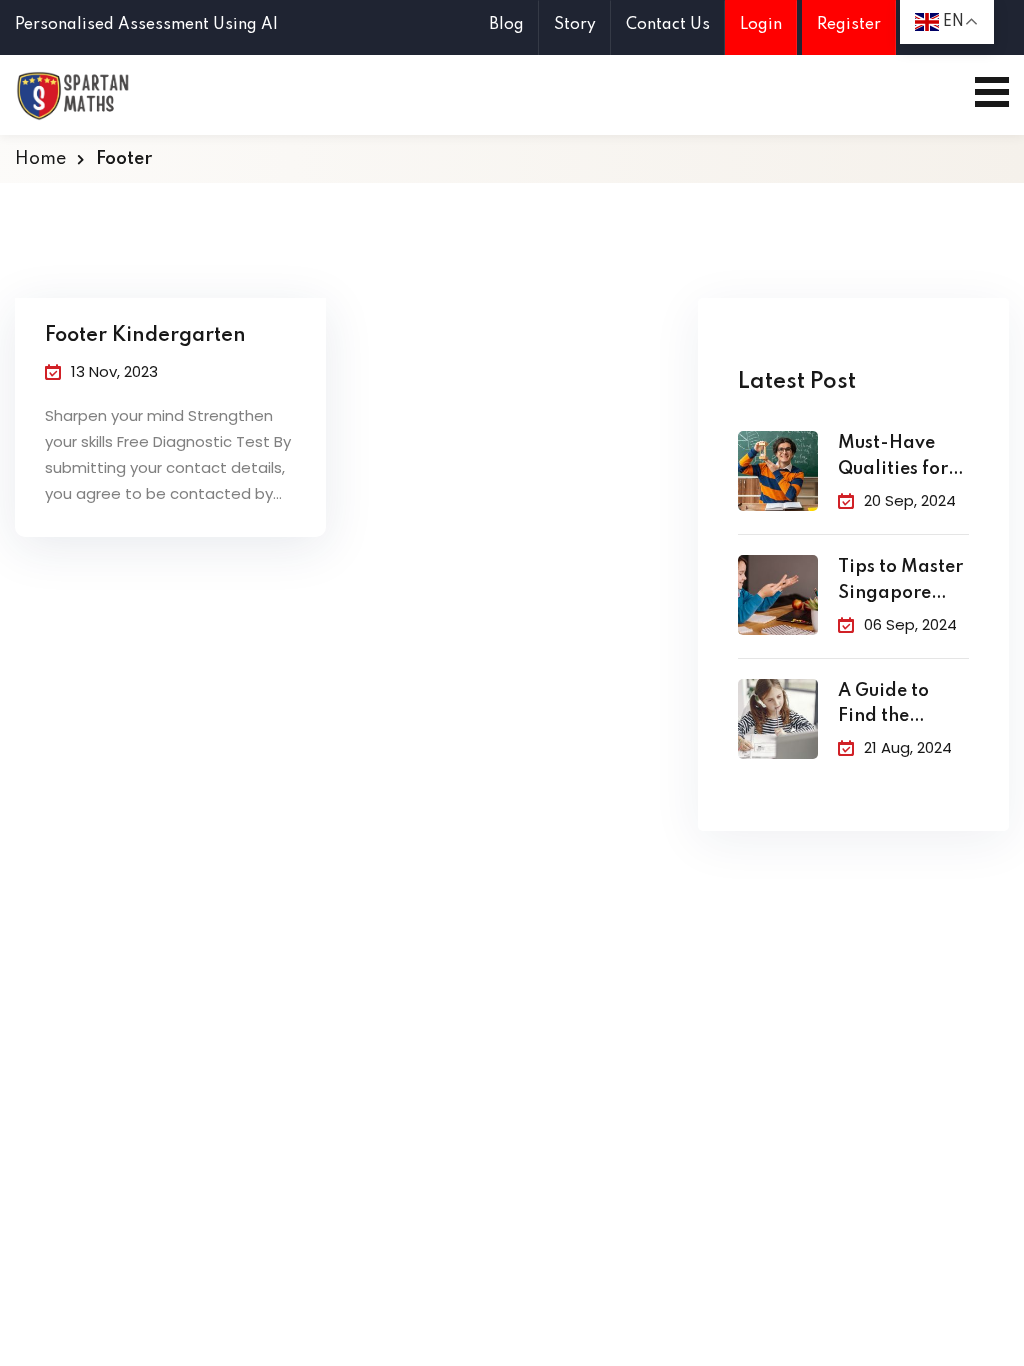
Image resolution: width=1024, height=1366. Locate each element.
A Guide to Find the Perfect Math (894, 706)
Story (575, 25)
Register (849, 25)
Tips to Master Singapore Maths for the (900, 582)
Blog (506, 25)
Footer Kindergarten (145, 336)
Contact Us (668, 25)
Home (40, 159)
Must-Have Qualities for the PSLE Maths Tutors (894, 458)
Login (761, 25)
